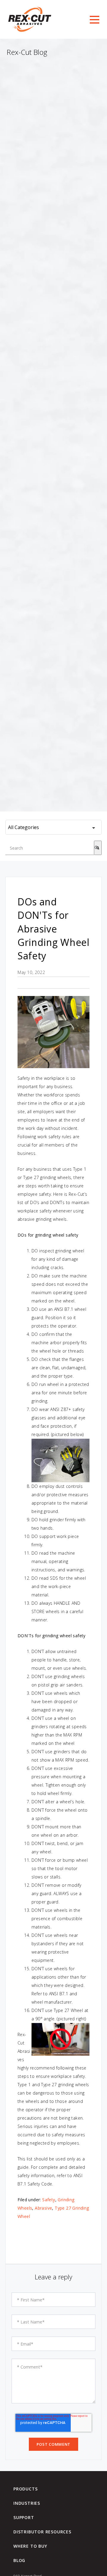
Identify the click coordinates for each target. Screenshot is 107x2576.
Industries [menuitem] (27, 2503)
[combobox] (50, 848)
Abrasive (43, 2208)
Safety (49, 2200)
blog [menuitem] (19, 2560)
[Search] (98, 848)
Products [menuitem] (25, 2489)
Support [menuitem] (24, 2518)
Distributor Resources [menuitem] (42, 2532)
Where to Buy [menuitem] (30, 2546)
